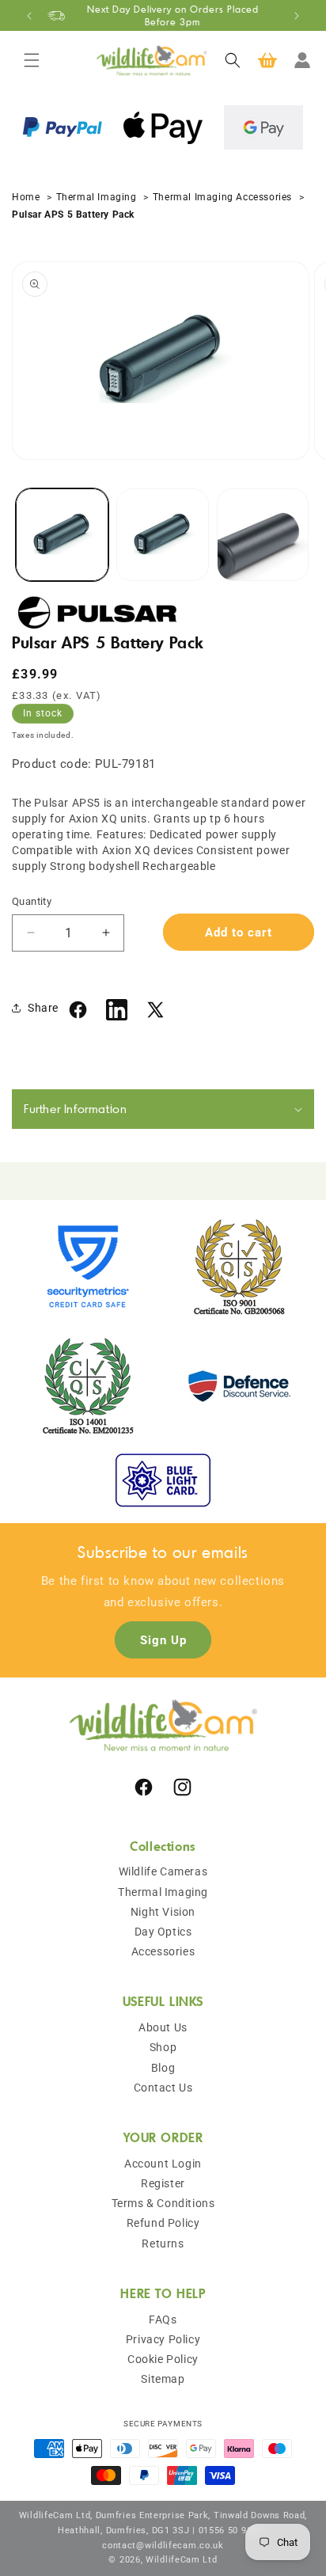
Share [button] (43, 1008)
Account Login (163, 2164)
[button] (32, 60)
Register (163, 2183)
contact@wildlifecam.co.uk (163, 2546)
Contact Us (163, 2088)
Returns (163, 2244)
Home (27, 197)
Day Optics (163, 1932)
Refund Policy (163, 2223)
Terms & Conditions (163, 2203)
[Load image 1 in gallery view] (62, 535)
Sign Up (163, 1640)
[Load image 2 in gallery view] (163, 535)
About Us (163, 2027)
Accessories (163, 1951)
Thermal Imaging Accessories (224, 197)
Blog (163, 2068)
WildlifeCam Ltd (182, 2560)
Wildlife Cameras (163, 1871)
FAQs (163, 2320)
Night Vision (163, 1912)
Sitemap (163, 2379)
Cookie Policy (163, 2359)
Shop (163, 2047)
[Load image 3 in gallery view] (263, 535)
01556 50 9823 (231, 2530)
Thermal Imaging (97, 197)
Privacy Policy (163, 2339)
